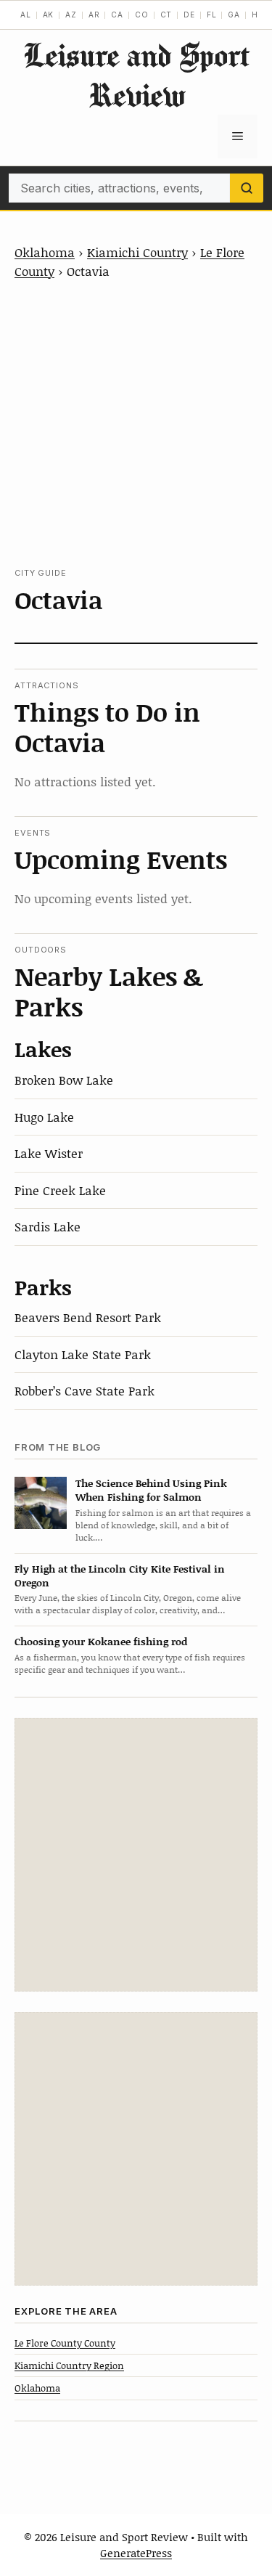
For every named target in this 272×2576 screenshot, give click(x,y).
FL (212, 15)
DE (189, 15)
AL (26, 15)
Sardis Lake (48, 1226)
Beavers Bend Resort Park (88, 1317)
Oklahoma (45, 252)
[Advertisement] (136, 424)
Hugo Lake (44, 1117)
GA (234, 15)
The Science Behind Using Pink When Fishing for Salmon (151, 1490)
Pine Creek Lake (60, 1190)
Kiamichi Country (137, 252)
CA (117, 15)
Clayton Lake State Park (83, 1354)
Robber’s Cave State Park (85, 1390)
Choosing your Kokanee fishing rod (101, 1641)
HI (256, 15)
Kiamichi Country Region (69, 2365)
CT (166, 15)
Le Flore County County (65, 2343)
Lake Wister (49, 1153)
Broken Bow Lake (64, 1080)
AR (94, 15)
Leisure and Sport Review (136, 75)
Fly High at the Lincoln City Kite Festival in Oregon (120, 1576)
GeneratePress (136, 2553)
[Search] (247, 188)
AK (49, 15)
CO (142, 15)
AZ (71, 15)
